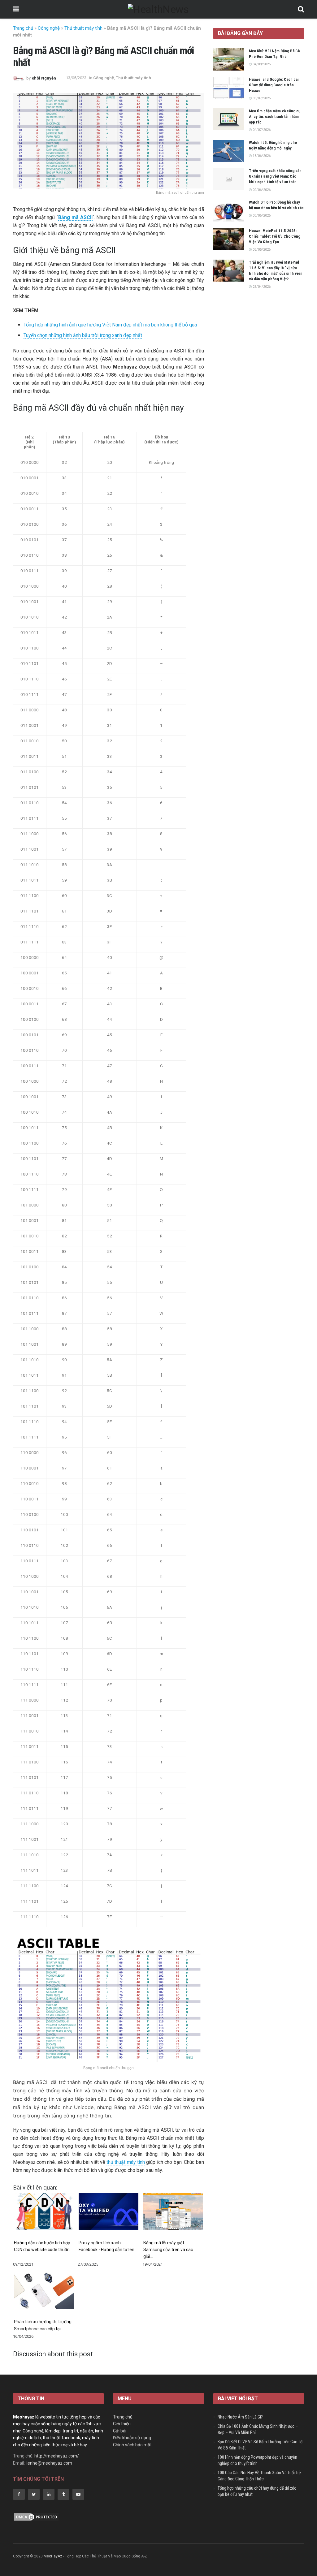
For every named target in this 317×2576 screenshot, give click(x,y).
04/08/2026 (261, 64)
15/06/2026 (261, 156)
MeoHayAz (53, 2556)
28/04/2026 (261, 287)
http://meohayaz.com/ (57, 2456)
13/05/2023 (76, 78)
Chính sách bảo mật (132, 2445)
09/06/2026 (261, 190)
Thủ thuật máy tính (83, 28)
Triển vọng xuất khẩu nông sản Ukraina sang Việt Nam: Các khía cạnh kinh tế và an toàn (275, 176)
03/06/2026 (261, 216)
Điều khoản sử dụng (132, 2438)
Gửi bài (120, 2431)
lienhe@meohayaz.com (49, 2463)
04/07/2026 (261, 130)
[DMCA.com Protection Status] (36, 2517)
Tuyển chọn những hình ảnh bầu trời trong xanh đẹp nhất (83, 335)
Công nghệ (49, 28)
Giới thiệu (122, 2424)
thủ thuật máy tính (126, 2162)
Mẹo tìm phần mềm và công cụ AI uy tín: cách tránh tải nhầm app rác (275, 117)
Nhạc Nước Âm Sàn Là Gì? (240, 2417)
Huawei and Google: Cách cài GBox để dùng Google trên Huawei (274, 85)
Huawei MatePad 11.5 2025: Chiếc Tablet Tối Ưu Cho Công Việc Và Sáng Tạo (275, 236)
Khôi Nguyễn (44, 78)
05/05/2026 (261, 250)
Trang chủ (23, 28)
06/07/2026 (261, 98)
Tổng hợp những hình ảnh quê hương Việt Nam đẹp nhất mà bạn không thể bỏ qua (110, 325)
